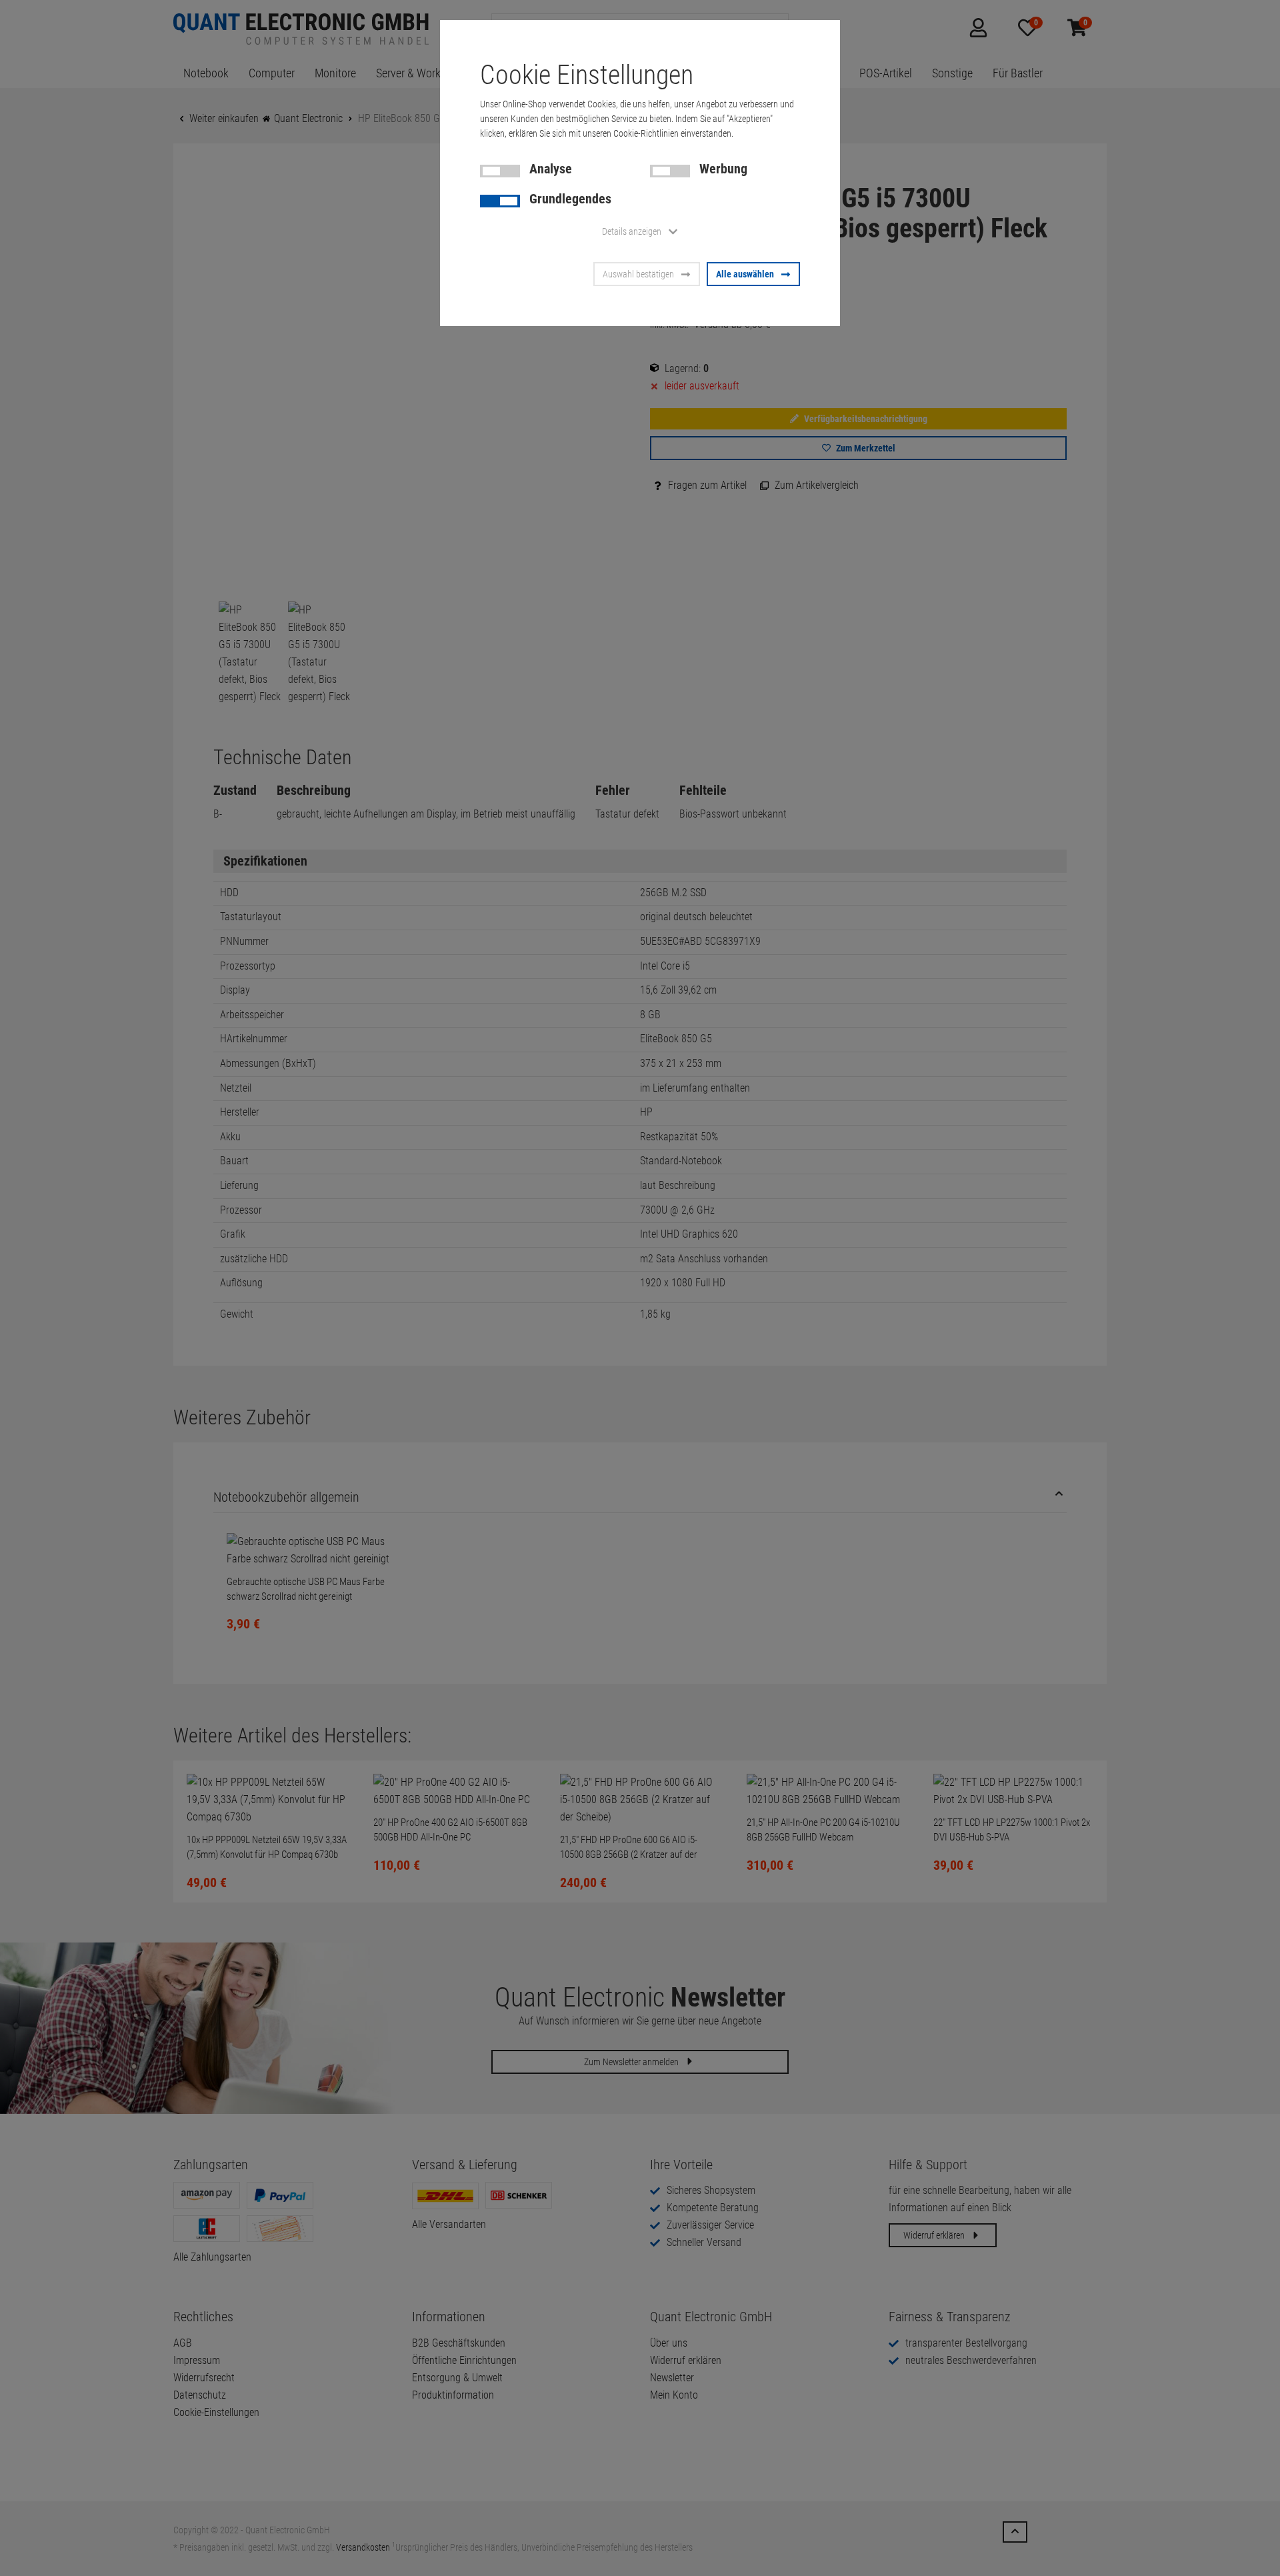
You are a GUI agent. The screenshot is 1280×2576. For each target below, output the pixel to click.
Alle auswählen (745, 274)
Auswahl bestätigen (638, 274)
